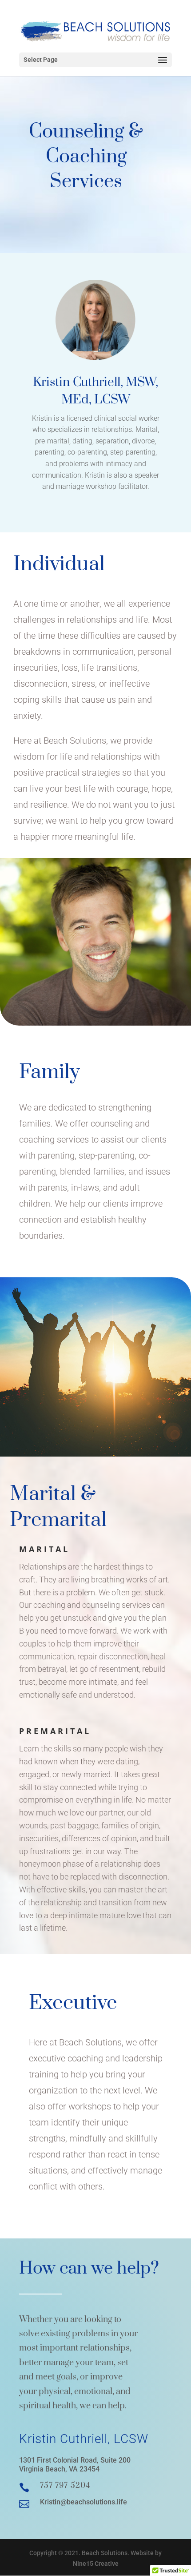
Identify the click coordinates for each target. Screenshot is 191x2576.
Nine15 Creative (96, 2564)
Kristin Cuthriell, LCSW (84, 2439)
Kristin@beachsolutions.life (84, 2502)
